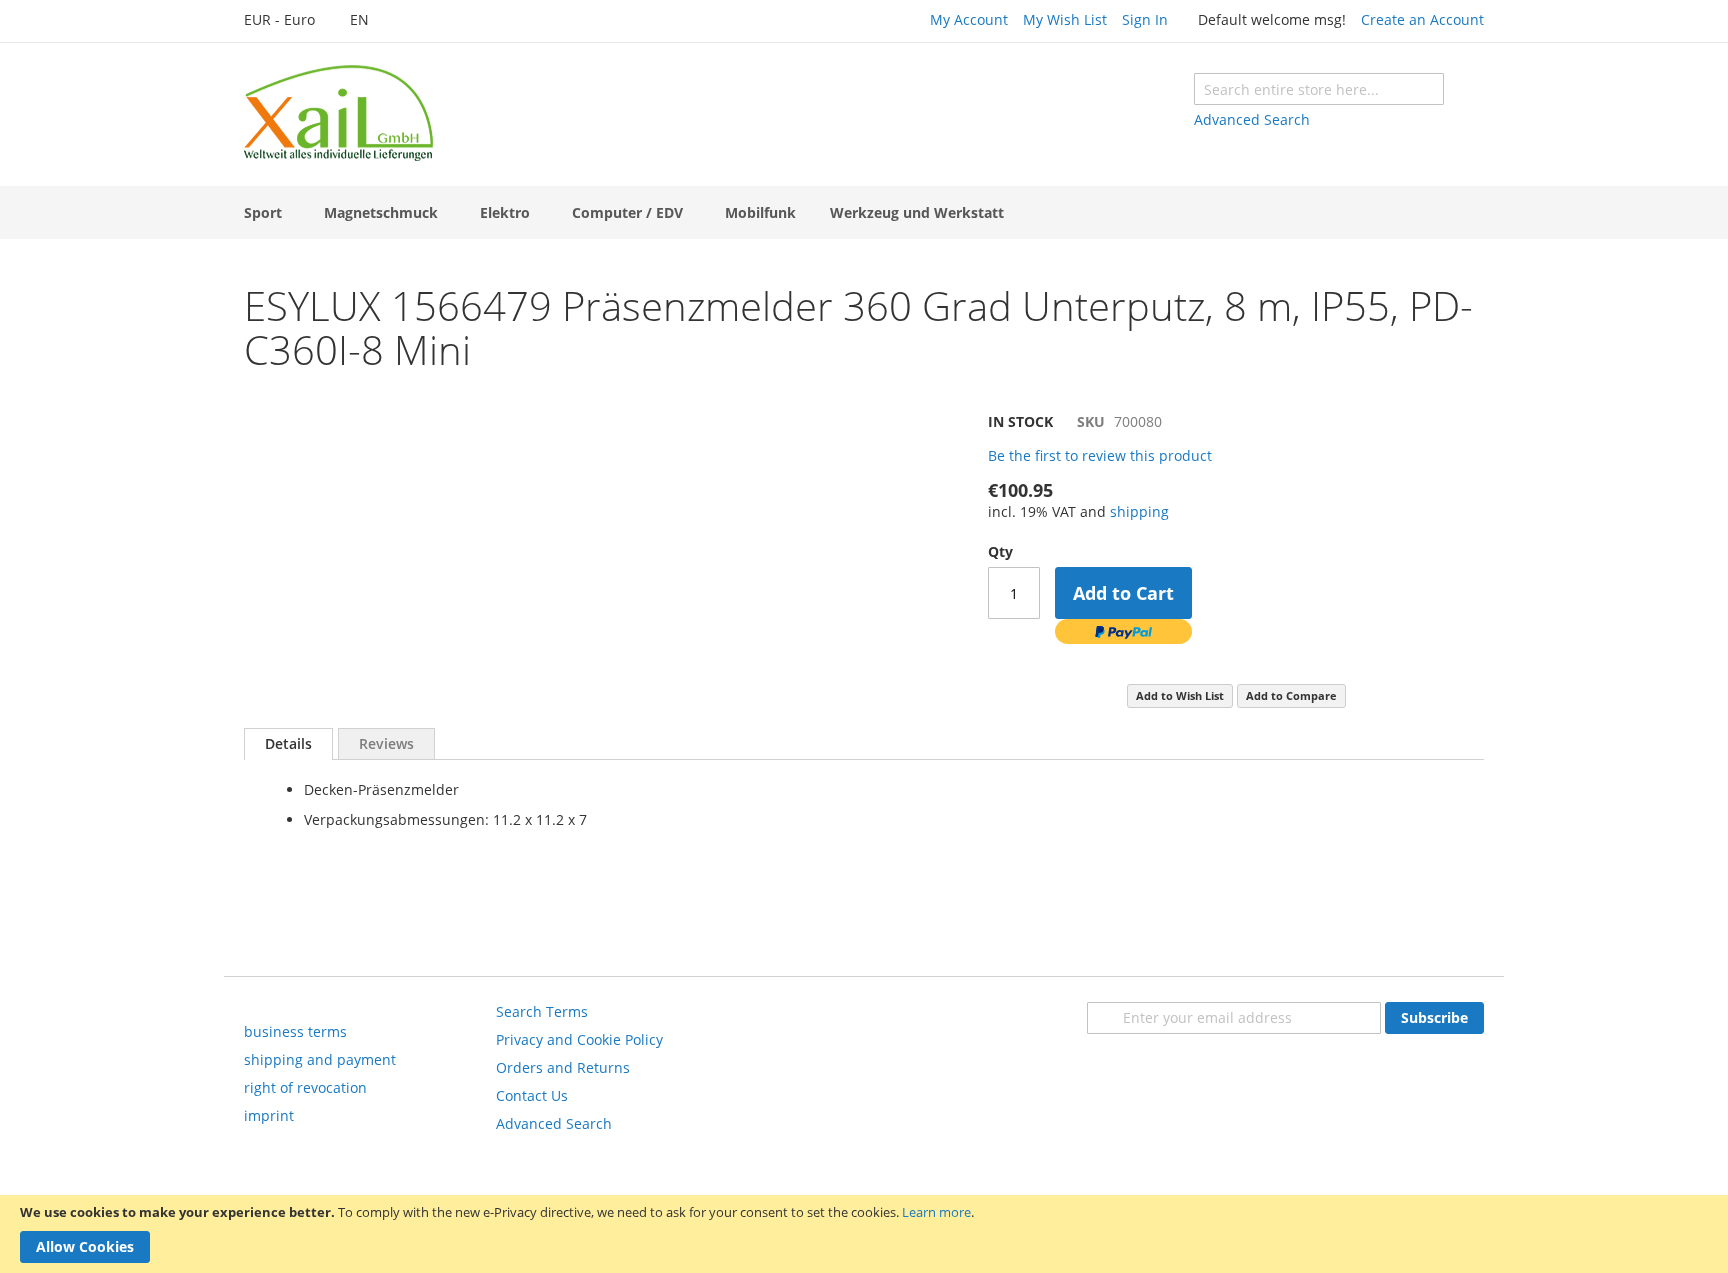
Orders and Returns (563, 1067)
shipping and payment (320, 1059)
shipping (1139, 511)
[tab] (288, 744)
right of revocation (305, 1087)
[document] (864, 1234)
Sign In (1145, 19)
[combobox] (1319, 89)
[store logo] (338, 113)
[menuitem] (267, 212)
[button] (290, 21)
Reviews (386, 743)
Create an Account (1422, 19)
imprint (269, 1115)
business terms (295, 1031)
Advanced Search (1252, 119)
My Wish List (1065, 19)
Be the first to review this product (1100, 455)
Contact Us (532, 1095)
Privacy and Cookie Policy (579, 1039)
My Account (969, 19)
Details (288, 743)
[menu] (864, 212)
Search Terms (542, 1011)
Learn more (936, 1212)
